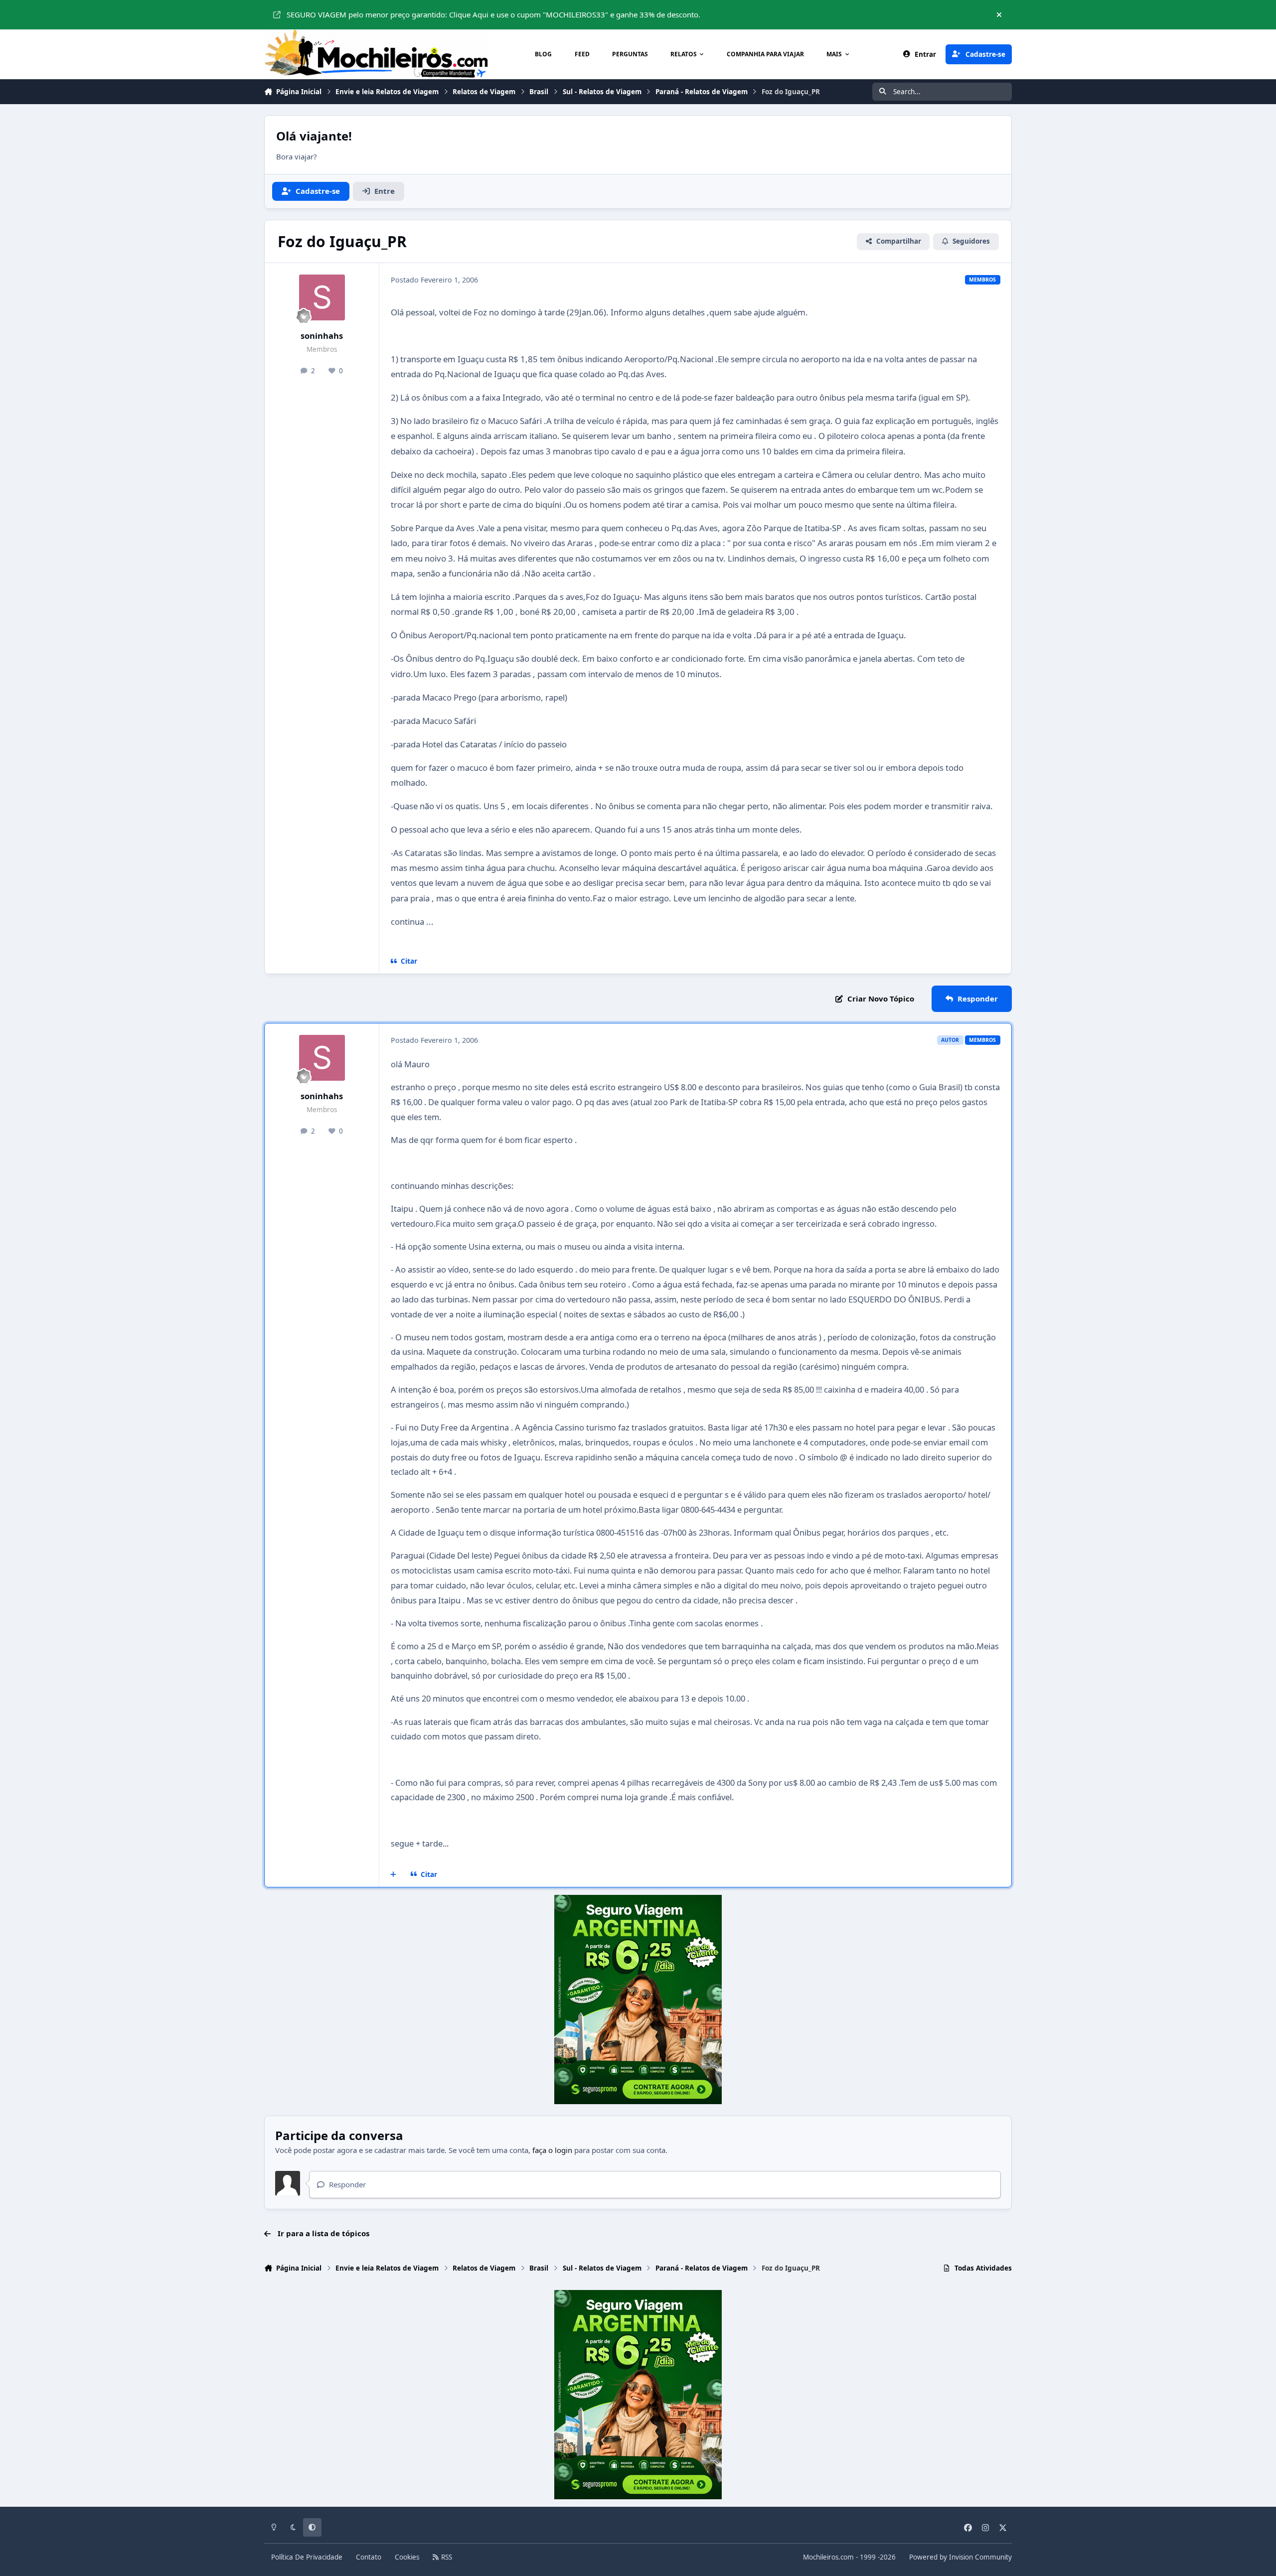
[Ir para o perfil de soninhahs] (322, 297)
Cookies (407, 2557)
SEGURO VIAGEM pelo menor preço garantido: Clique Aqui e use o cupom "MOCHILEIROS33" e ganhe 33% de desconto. (493, 14)
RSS (446, 2557)
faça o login (552, 2150)
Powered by (960, 2557)
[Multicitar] (394, 1874)
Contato (369, 2557)
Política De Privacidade (307, 2557)
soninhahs (322, 336)
